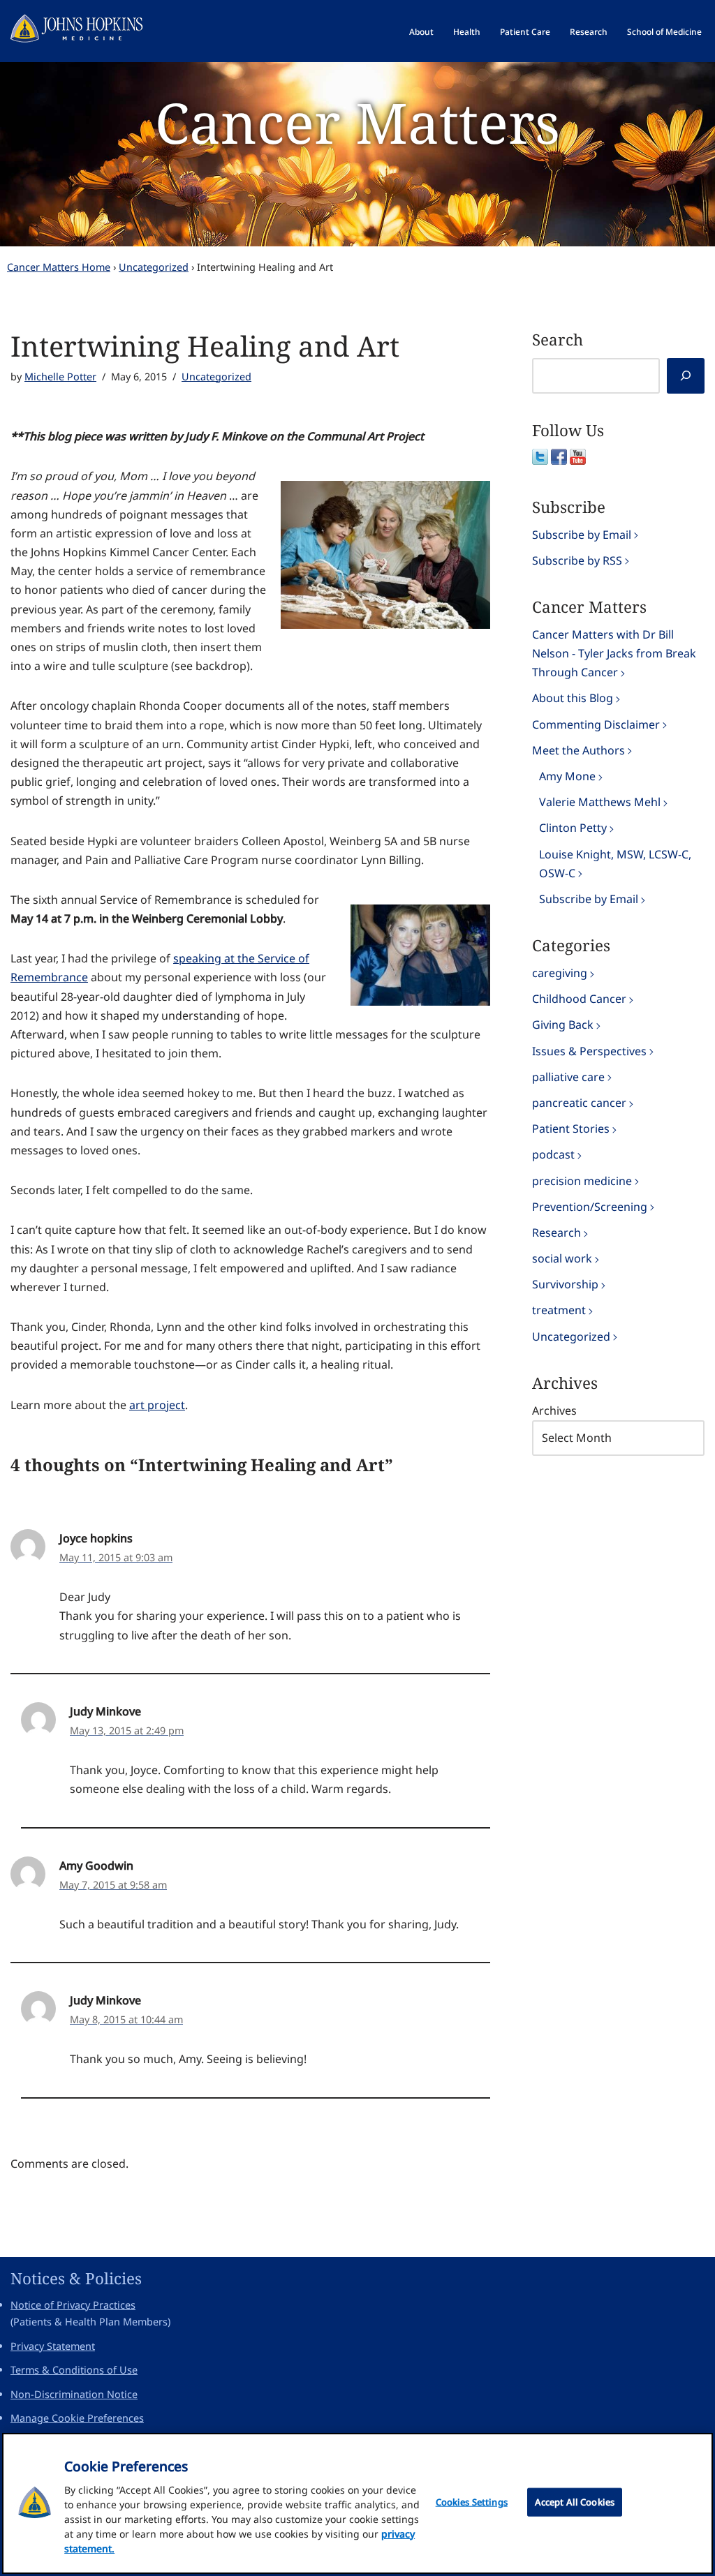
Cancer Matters (357, 122)
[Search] (686, 376)
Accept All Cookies (575, 2502)
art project (157, 1405)
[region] (357, 2503)
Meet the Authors (578, 750)
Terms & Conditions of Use (74, 2370)
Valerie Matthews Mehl (600, 802)
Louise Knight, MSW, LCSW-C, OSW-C (615, 864)
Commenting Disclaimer (596, 724)
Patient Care (525, 32)
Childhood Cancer (579, 999)
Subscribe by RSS (577, 560)
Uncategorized (154, 267)
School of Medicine (664, 32)
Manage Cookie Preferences (77, 2418)
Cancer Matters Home (59, 267)
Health (467, 32)
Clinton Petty (573, 828)
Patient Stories (571, 1129)
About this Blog (573, 698)
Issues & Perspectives (589, 1051)
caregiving (560, 973)
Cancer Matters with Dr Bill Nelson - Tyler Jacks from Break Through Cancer (614, 653)
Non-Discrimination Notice (74, 2394)
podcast (553, 1154)
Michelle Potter (60, 377)
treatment (559, 1310)
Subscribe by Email (582, 535)
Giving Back (563, 1025)
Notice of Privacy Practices (73, 2305)
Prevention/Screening (590, 1207)
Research (589, 32)
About (421, 32)
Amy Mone (567, 776)
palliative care (568, 1077)
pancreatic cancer (579, 1103)
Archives (554, 1410)
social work (562, 1258)
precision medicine (582, 1181)
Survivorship (565, 1284)
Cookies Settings (472, 2502)
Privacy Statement (53, 2346)
